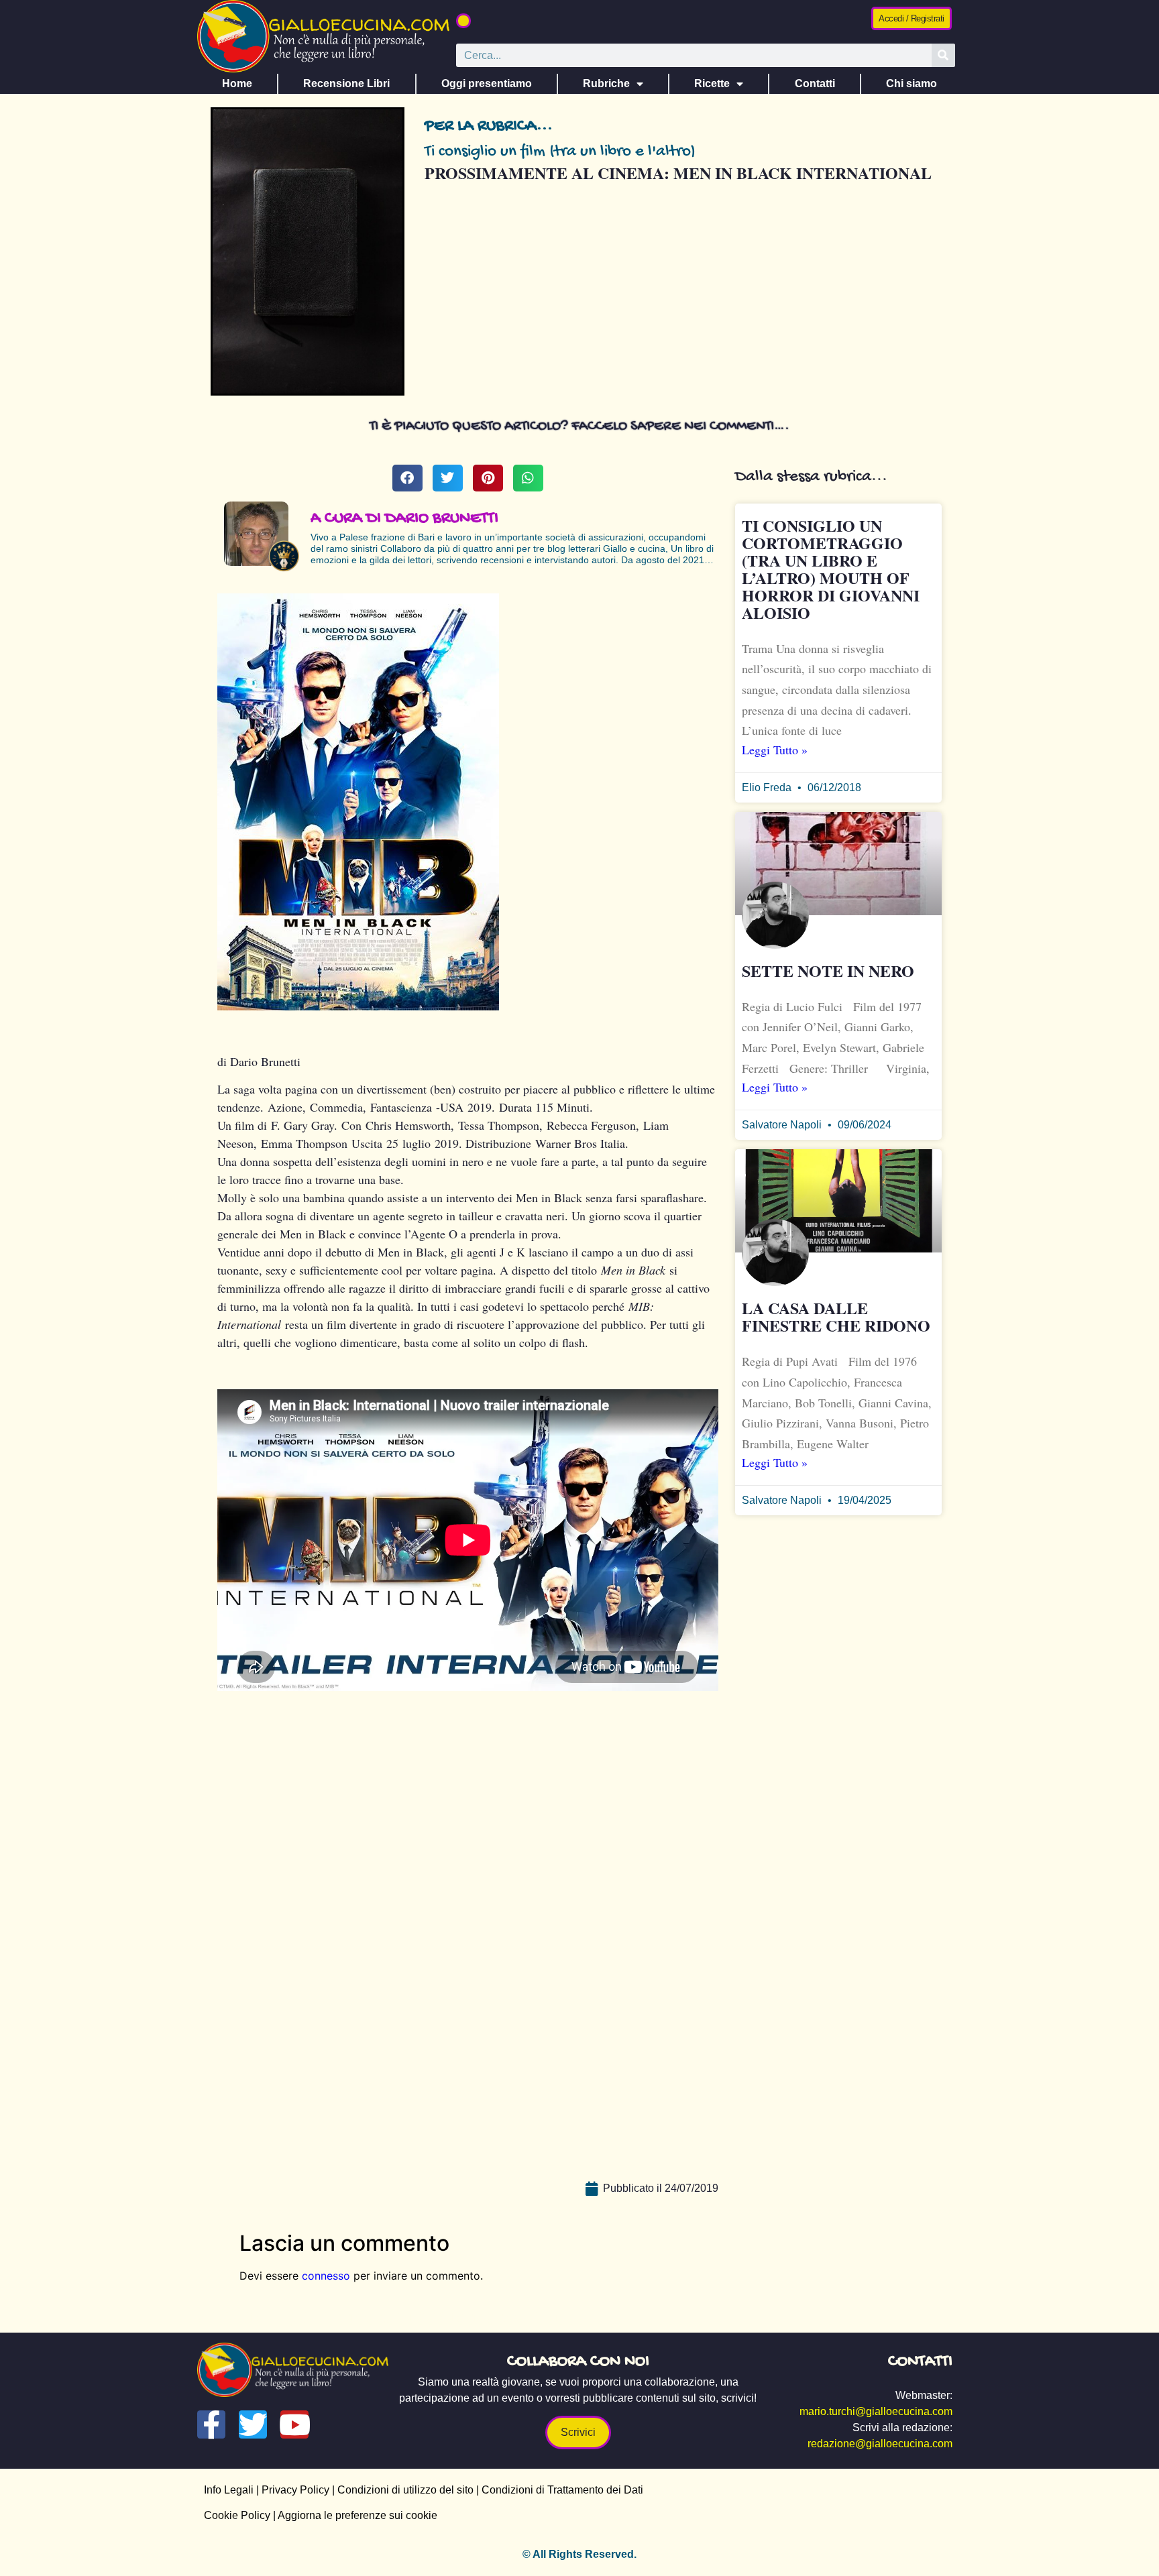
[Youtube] (294, 2424)
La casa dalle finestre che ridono (836, 1316)
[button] (463, 21)
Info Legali (229, 2490)
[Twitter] (253, 2424)
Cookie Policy (237, 2515)
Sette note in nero (828, 971)
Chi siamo (912, 83)
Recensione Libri (346, 83)
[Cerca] (943, 55)
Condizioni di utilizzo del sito (405, 2490)
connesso (326, 2276)
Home (237, 83)
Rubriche (606, 83)
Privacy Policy (295, 2490)
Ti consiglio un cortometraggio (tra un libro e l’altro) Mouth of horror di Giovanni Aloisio (831, 569)
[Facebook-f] (211, 2424)
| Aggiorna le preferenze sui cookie (354, 2515)
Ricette (712, 83)
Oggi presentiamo (487, 83)
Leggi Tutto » (775, 750)
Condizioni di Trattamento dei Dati (562, 2490)
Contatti (815, 83)
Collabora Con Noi (578, 2362)
